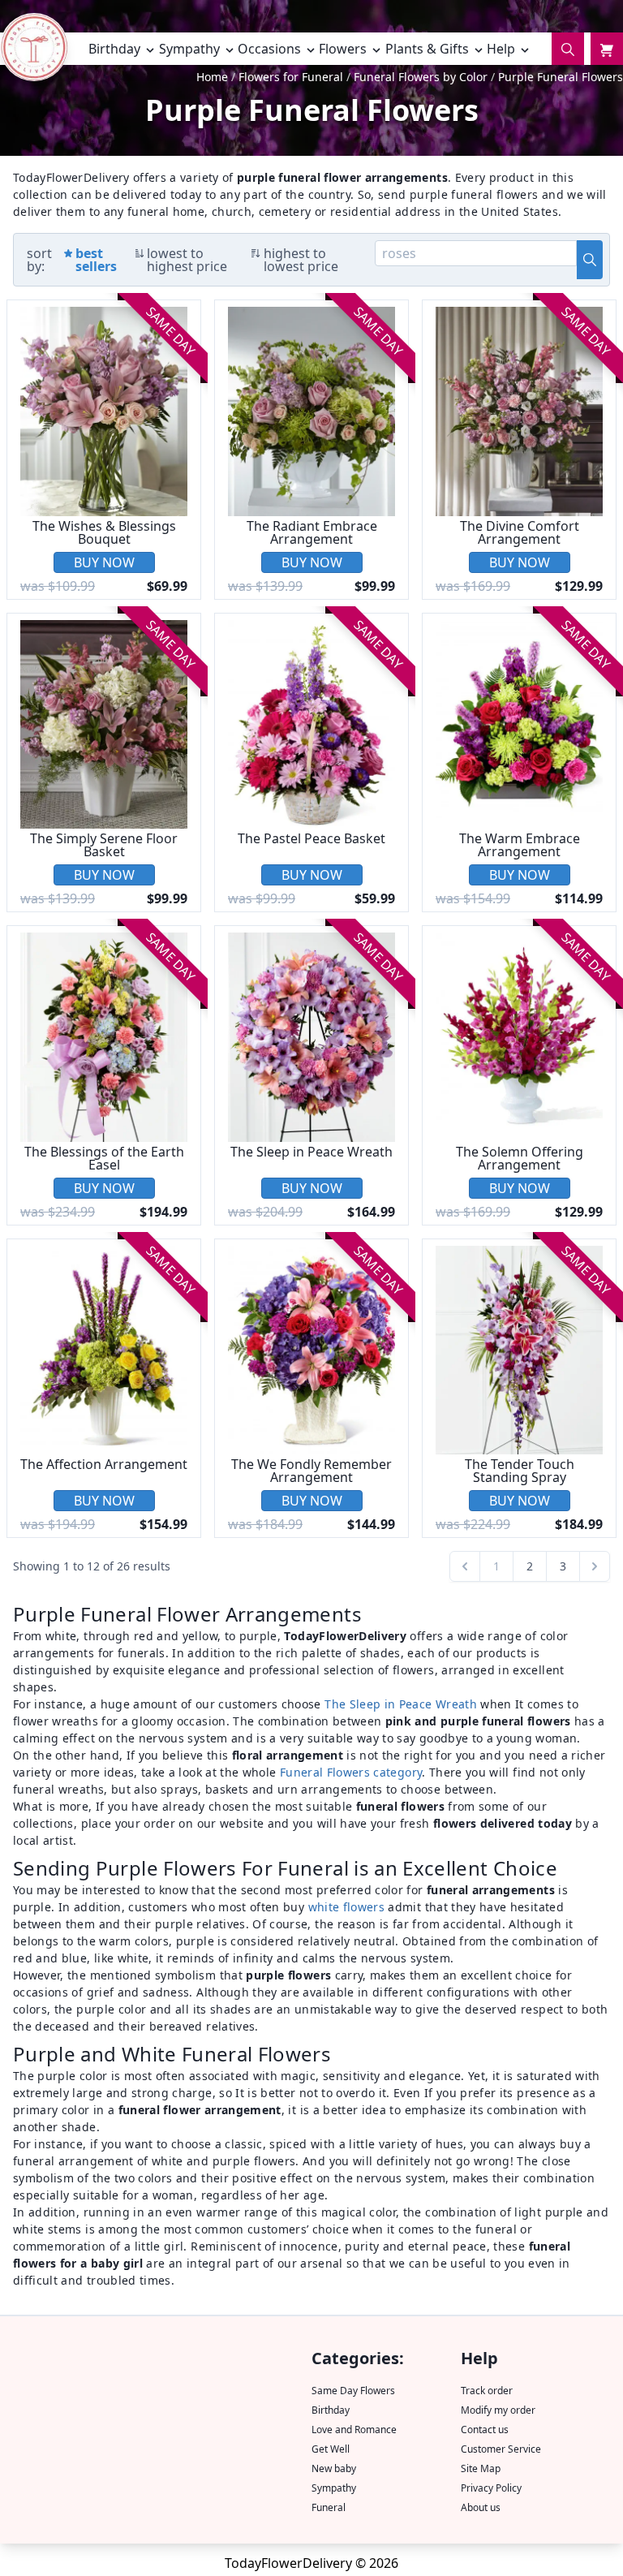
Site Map (481, 2468)
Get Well (331, 2449)
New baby (334, 2468)
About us (481, 2507)
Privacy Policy (491, 2488)
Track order (487, 2391)
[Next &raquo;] (595, 1566)
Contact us (485, 2430)
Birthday (331, 2410)
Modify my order (498, 2410)
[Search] (568, 49)
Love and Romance (354, 2430)
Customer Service (501, 2449)
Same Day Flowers (353, 2391)
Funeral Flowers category (351, 1772)
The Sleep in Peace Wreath (401, 1704)
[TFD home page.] (34, 52)
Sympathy (334, 2488)
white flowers (347, 1907)
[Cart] (607, 49)
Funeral (329, 2507)
